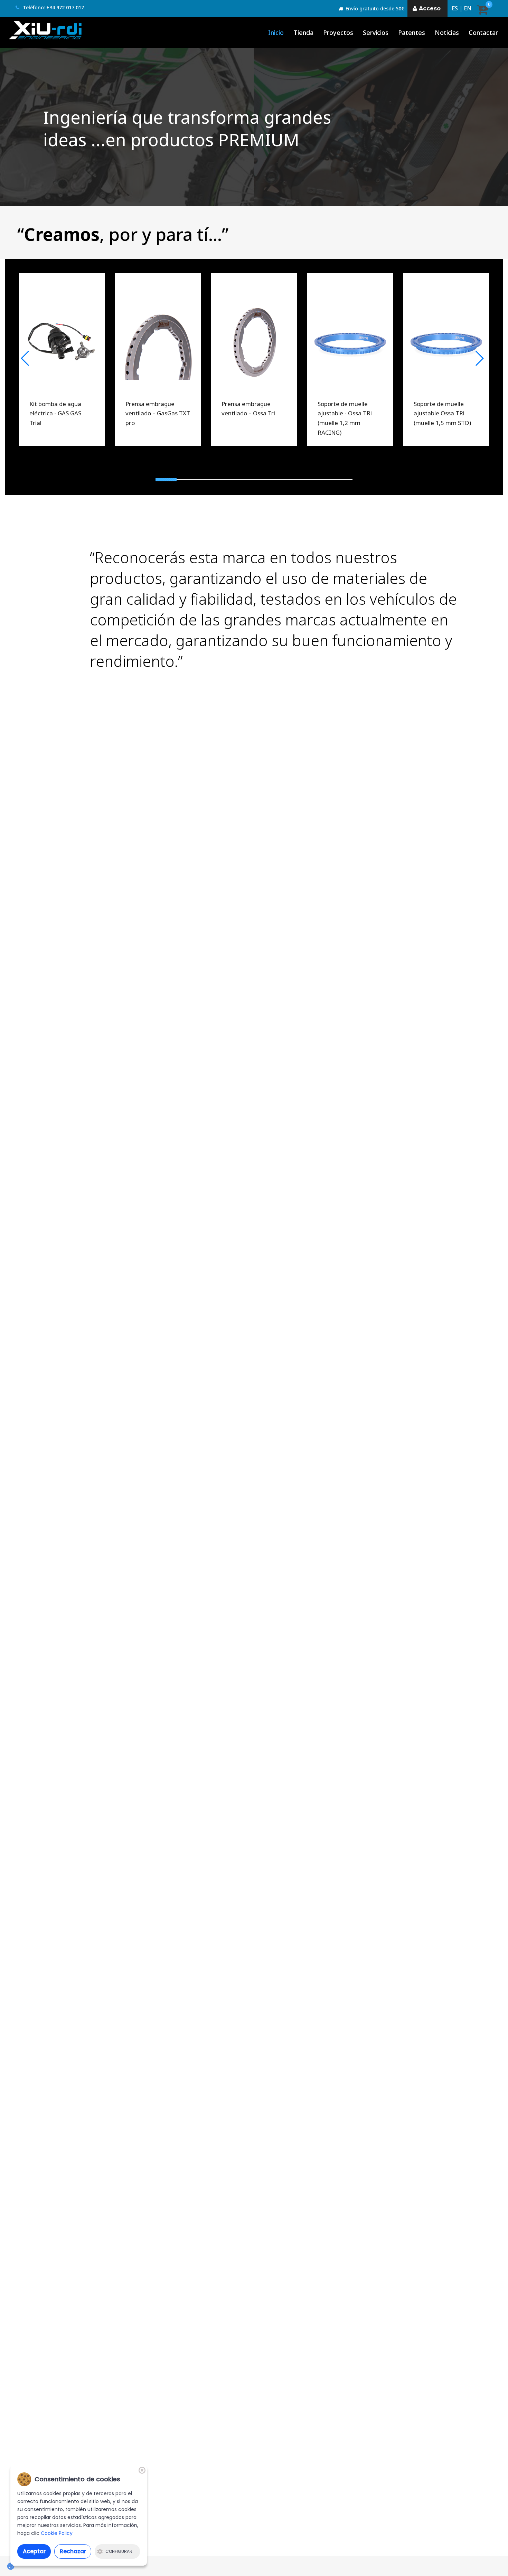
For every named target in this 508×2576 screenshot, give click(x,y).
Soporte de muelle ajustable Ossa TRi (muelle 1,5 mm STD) (442, 413)
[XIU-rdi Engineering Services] (46, 30)
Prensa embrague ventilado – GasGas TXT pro (158, 413)
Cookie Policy (57, 2533)
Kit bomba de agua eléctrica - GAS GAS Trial (55, 413)
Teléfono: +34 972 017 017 (53, 7)
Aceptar (34, 2551)
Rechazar (73, 2551)
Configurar (119, 2551)
